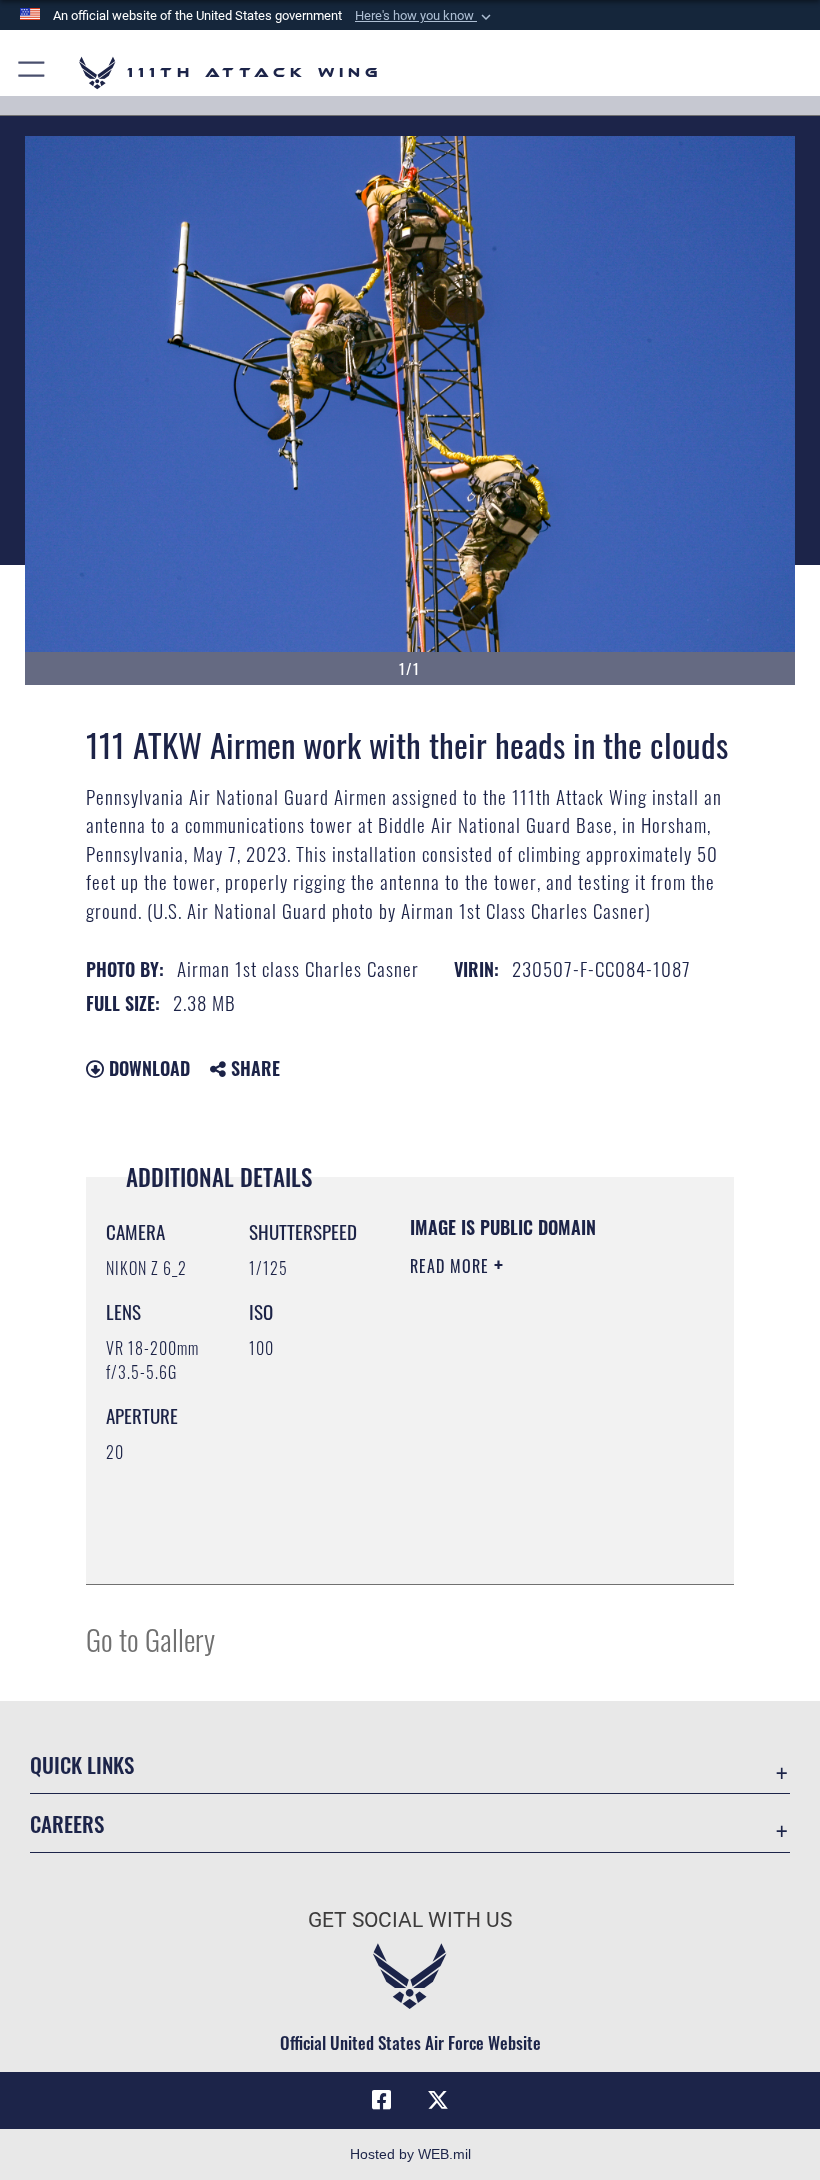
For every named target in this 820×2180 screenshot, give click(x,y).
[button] (425, 16)
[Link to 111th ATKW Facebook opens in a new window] (382, 2100)
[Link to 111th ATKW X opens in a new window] (438, 2100)
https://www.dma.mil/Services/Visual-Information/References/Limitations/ (531, 1519)
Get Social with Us (410, 1920)
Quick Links (82, 1764)
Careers (67, 1823)
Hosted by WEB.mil (410, 2154)
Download (147, 1068)
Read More (452, 1266)
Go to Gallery (150, 1638)
